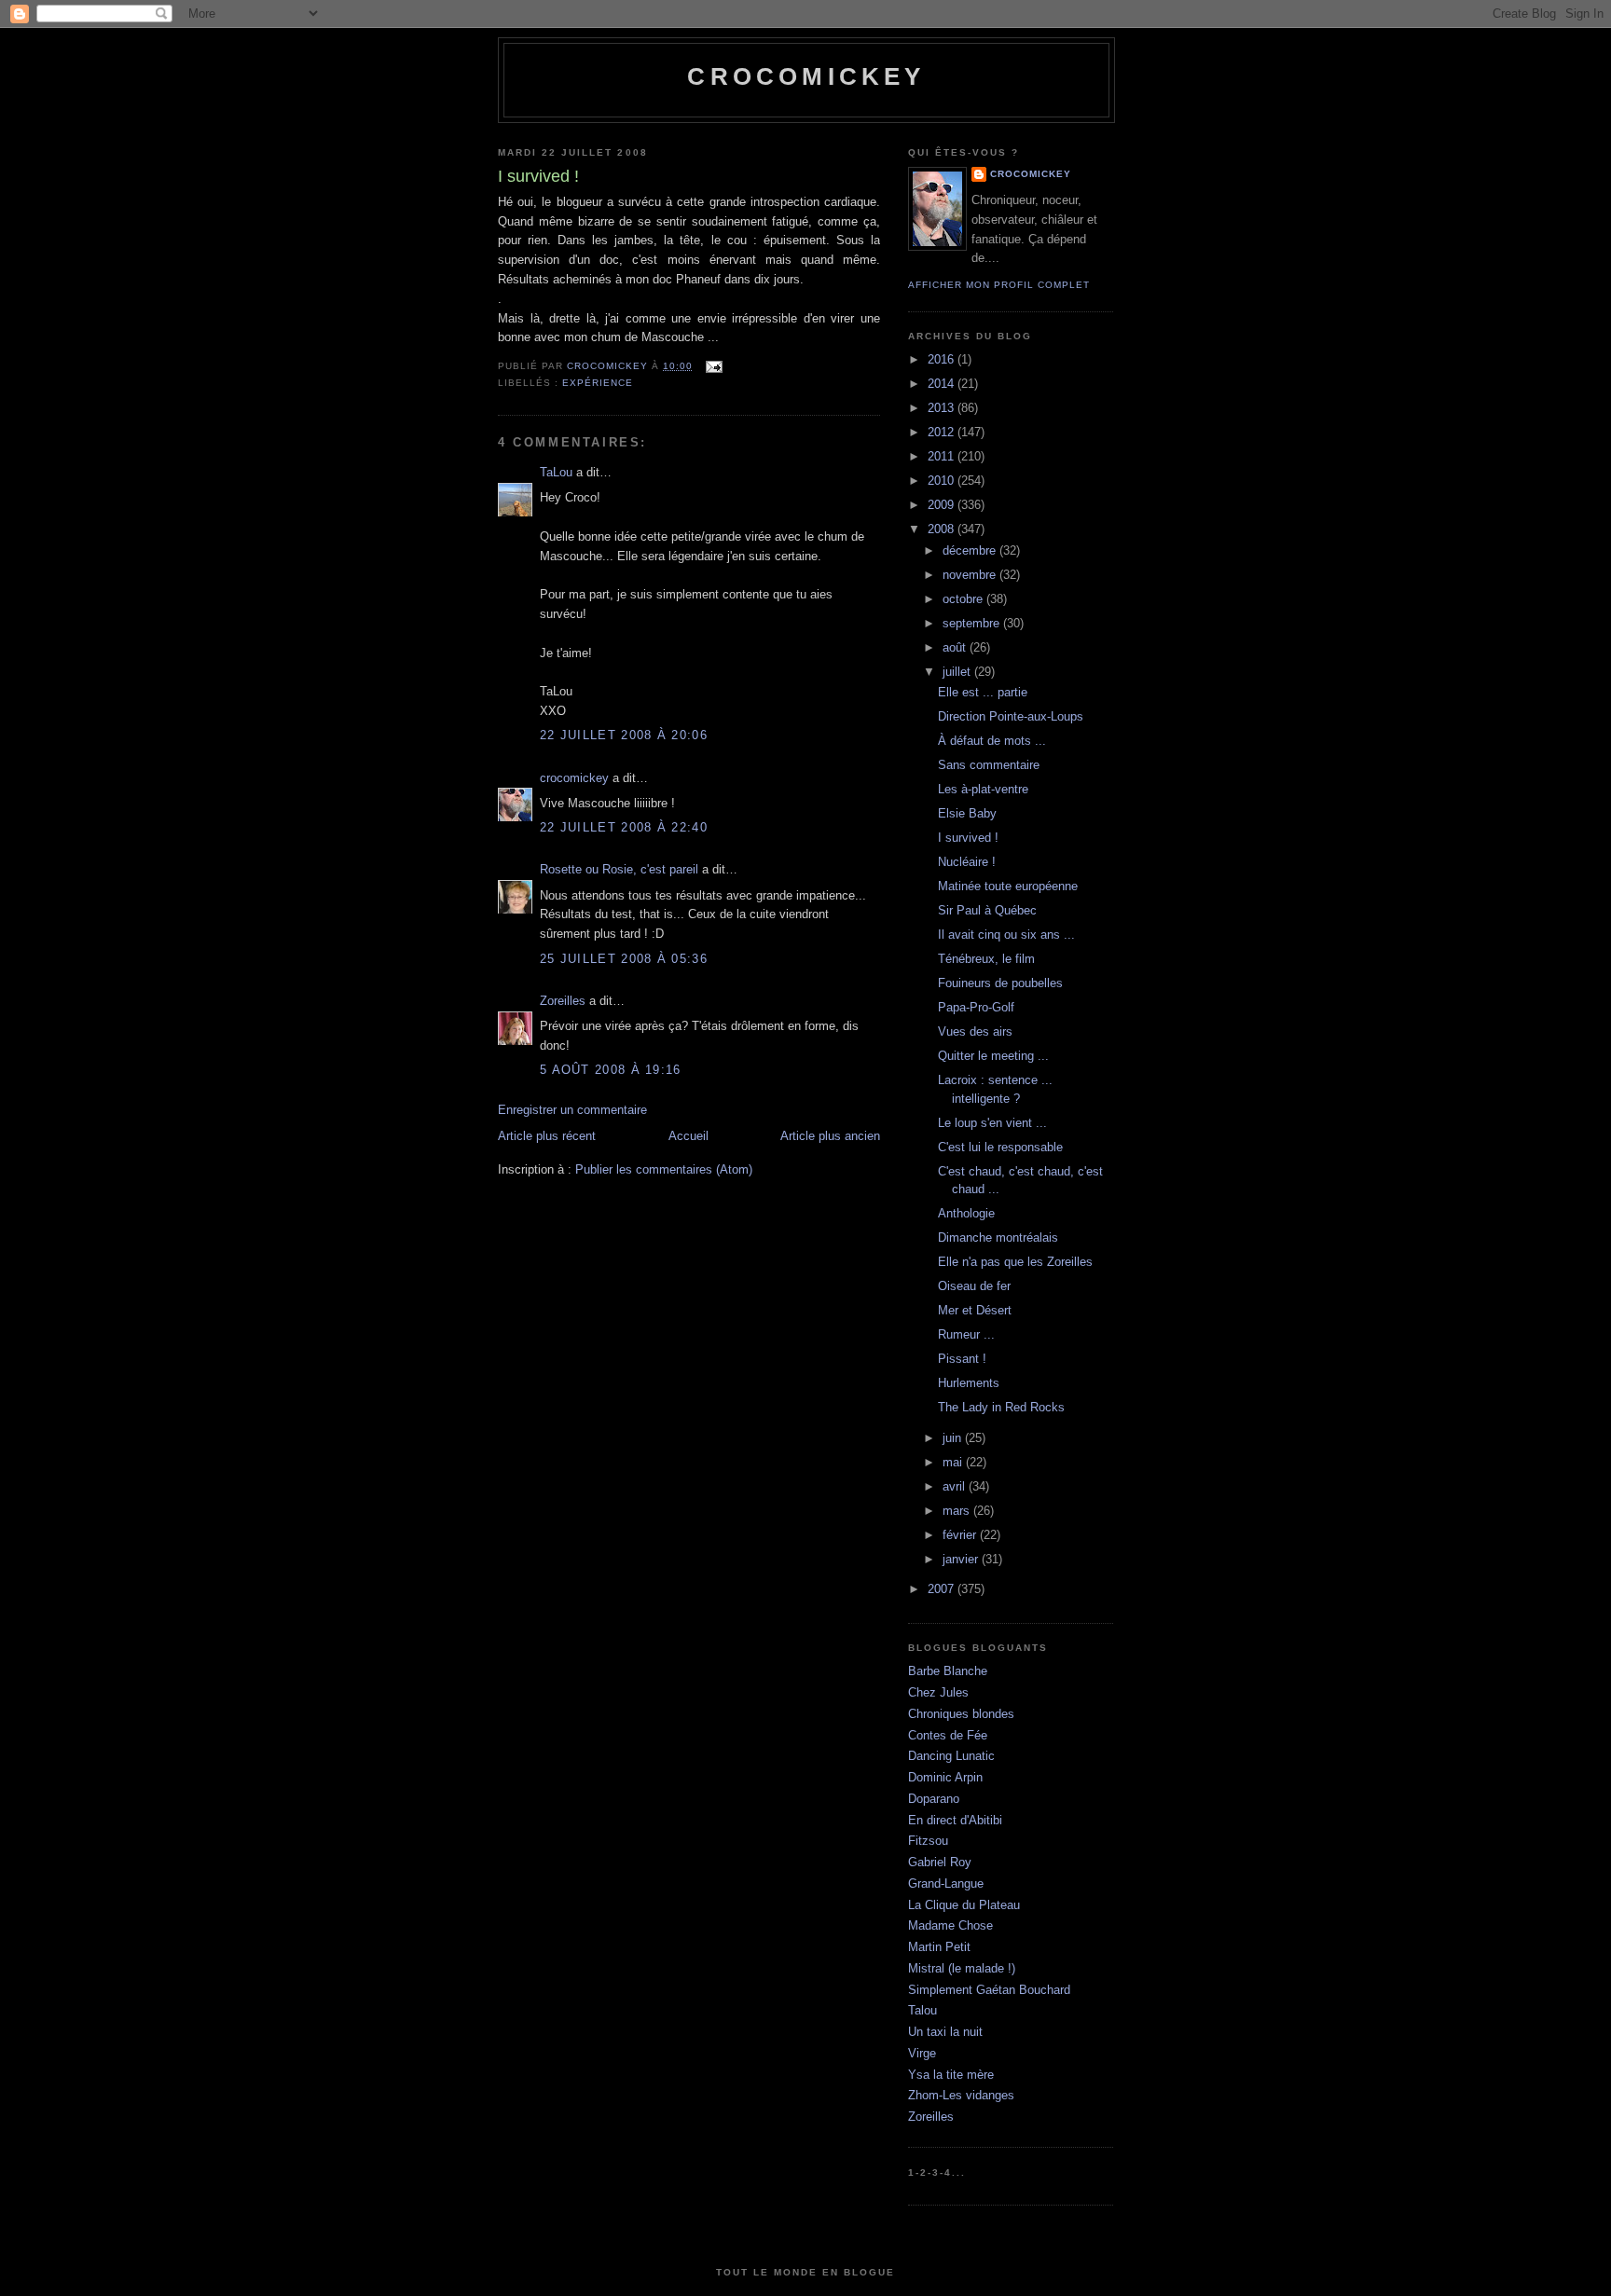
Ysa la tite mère (951, 2075)
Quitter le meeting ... (993, 1056)
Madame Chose (950, 1925)
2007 (943, 1589)
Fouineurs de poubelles (1000, 983)
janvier (962, 1559)
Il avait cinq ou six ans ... (1006, 935)
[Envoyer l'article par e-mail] (713, 366)
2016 (943, 359)
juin (954, 1438)
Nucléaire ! (967, 862)
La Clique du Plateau (964, 1905)
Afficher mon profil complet (999, 285)
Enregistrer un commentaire (572, 1110)
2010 (943, 481)
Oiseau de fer (974, 1286)
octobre (964, 599)
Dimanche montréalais (998, 1237)
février (961, 1535)
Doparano (934, 1799)
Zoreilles (563, 1001)
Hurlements (969, 1383)
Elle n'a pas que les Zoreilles (1015, 1262)
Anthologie (966, 1213)
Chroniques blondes (961, 1714)
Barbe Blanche (948, 1671)
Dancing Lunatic (951, 1756)
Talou (923, 2010)
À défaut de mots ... (992, 741)
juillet (958, 672)
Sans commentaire (989, 765)
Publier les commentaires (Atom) (664, 1169)
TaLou (556, 472)
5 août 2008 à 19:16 (611, 1070)
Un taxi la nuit (945, 2032)
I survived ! (968, 838)
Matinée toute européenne (1008, 886)
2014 (943, 384)
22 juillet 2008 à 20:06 (624, 735)
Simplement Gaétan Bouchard (989, 1990)
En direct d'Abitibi (955, 1820)
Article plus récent (547, 1136)
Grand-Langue (946, 1884)
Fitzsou (928, 1841)
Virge (922, 2053)
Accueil (688, 1136)
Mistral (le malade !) (962, 1968)
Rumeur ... (966, 1334)
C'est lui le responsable (1000, 1147)
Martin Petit (939, 1947)
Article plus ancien (830, 1136)
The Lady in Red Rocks (1001, 1407)
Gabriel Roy (940, 1862)
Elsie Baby (967, 813)
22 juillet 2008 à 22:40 (624, 827)
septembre (973, 623)
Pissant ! (962, 1359)
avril (956, 1486)
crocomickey (806, 76)
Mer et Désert (975, 1310)
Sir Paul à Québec (987, 910)
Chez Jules (938, 1692)
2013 (943, 408)
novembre (971, 575)
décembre (971, 550)
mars (958, 1511)
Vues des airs (975, 1031)
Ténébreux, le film (986, 959)
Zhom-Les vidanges (961, 2095)
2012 (943, 432)
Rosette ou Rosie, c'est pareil (619, 869)
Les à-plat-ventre (983, 789)
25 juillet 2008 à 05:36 (624, 959)
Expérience (598, 383)
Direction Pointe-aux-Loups (1011, 716)
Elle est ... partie (983, 692)
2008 (943, 529)
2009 (943, 505)
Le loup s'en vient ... (992, 1123)
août (956, 647)
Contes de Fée (948, 1735)
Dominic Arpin (945, 1777)
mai (954, 1462)
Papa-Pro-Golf (976, 1007)
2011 (943, 456)
